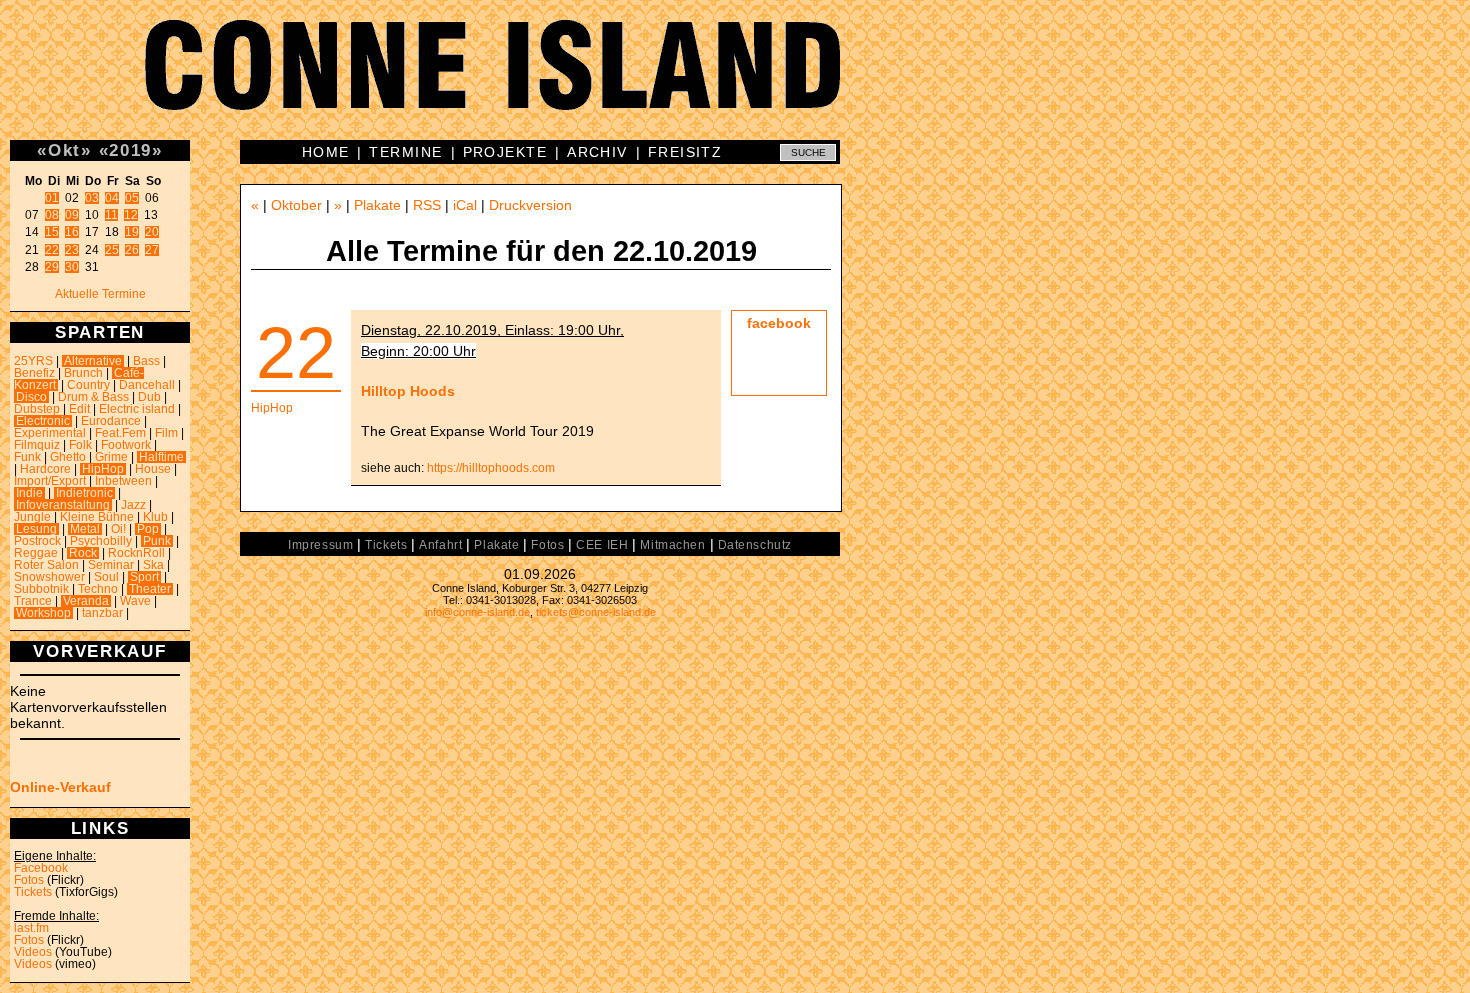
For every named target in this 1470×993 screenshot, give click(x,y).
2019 (130, 150)
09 (72, 215)
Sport (144, 577)
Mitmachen (672, 545)
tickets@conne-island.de (596, 612)
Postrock (37, 541)
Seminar (111, 565)
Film (166, 433)
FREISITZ (685, 152)
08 (52, 215)
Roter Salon (46, 565)
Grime (111, 457)
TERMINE (405, 152)
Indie (29, 493)
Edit (79, 409)
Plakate (377, 205)
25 (112, 250)
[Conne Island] (735, 80)
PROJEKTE (505, 152)
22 (52, 250)
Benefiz (34, 373)
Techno (98, 589)
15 (52, 232)
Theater (150, 589)
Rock (83, 553)
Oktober (296, 205)
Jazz (133, 505)
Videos (33, 952)
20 (152, 232)
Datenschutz (755, 545)
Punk (157, 541)
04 (112, 198)
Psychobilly (101, 541)
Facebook (41, 868)
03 (92, 198)
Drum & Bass (93, 397)
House (153, 469)
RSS (427, 205)
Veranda (86, 601)
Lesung (36, 529)
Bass (146, 361)
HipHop (103, 469)
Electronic (43, 421)
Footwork (126, 445)
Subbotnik (41, 589)
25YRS (33, 361)
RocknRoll (136, 553)
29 (52, 267)
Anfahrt (440, 545)
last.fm (31, 928)
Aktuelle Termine (100, 294)
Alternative (93, 361)
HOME (326, 152)
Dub (149, 397)
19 (132, 232)
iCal (465, 205)
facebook (779, 323)
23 (72, 250)
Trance (33, 601)
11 (111, 215)
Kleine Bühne (97, 517)
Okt (64, 150)
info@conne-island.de (477, 612)
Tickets (33, 892)
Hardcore (45, 469)
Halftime (161, 457)
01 (52, 198)
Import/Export (50, 481)
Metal (85, 529)
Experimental (50, 433)
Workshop (43, 613)
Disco (31, 397)
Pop (148, 529)
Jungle (32, 517)
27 (152, 250)
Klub (155, 517)
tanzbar (102, 613)
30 (72, 267)
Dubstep (37, 409)
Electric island (137, 409)
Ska (153, 565)
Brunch (83, 373)
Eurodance (111, 421)
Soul (106, 577)
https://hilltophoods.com (491, 468)
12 (131, 215)
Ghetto (68, 457)
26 (132, 250)
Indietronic (84, 493)
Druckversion (530, 205)
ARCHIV (597, 152)
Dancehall (147, 385)
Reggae (36, 553)
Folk (80, 445)
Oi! (118, 529)
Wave (135, 601)
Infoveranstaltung (63, 505)
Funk (27, 457)
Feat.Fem (120, 433)
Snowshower (49, 577)
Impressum (320, 545)
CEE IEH (602, 545)
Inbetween (123, 481)
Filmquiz (37, 445)
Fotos (29, 880)
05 (132, 198)
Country (88, 385)
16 (72, 232)
